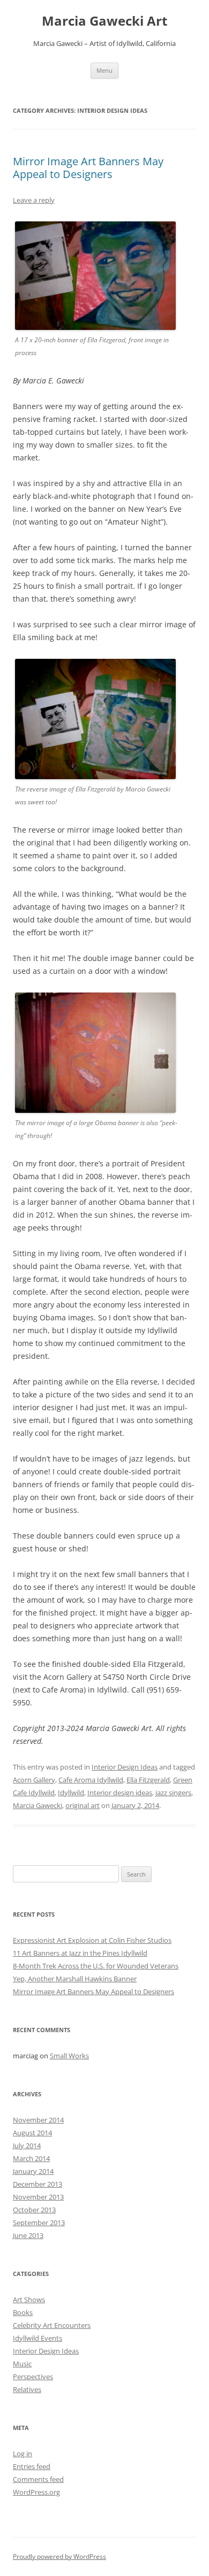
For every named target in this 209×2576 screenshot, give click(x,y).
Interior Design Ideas (125, 1767)
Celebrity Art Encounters (52, 2325)
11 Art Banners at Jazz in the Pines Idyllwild (80, 1953)
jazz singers (173, 1793)
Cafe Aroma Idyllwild (91, 1780)
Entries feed (32, 2466)
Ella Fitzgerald (148, 1780)
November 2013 (38, 2197)
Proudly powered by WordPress (59, 2556)
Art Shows (29, 2300)
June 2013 (28, 2235)
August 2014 (32, 2133)
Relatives (27, 2389)
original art (83, 1805)
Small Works (69, 2056)
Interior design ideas (120, 1793)
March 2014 (31, 2158)
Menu (104, 70)
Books (23, 2312)
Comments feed (38, 2479)
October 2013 (34, 2210)
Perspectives (33, 2377)
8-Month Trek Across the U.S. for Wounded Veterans (96, 1966)
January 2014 (33, 2171)
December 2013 (38, 2184)
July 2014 (27, 2146)
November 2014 (38, 2120)
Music (22, 2364)
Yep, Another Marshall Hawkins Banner (75, 1979)
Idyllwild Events (38, 2338)
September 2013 (39, 2223)
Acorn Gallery (34, 1780)
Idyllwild (71, 1793)
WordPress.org (36, 2492)
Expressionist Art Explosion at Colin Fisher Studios (92, 1940)
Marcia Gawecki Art (104, 21)
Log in (23, 2454)
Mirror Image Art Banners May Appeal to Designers (88, 168)
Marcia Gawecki (38, 1805)
